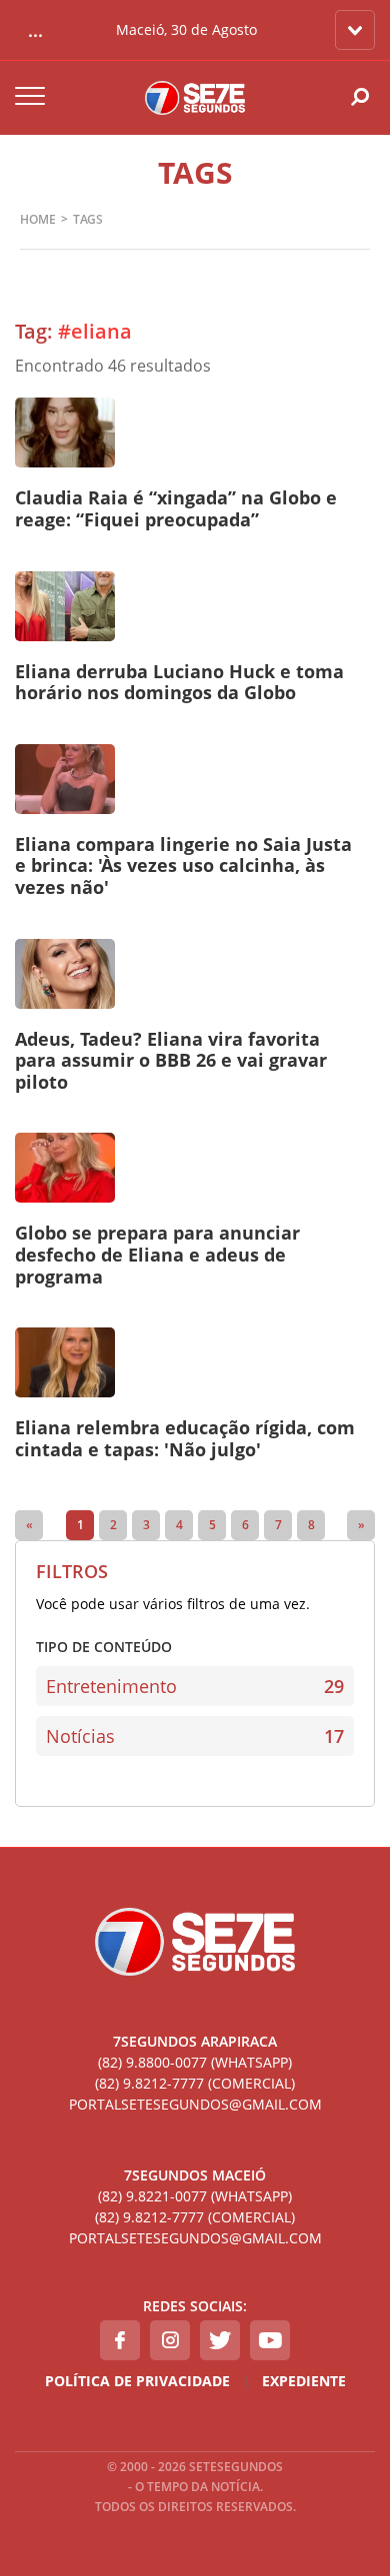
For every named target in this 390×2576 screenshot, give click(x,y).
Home (38, 219)
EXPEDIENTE (304, 2381)
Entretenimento (195, 1686)
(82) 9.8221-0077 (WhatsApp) (195, 2196)
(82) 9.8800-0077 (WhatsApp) (195, 2062)
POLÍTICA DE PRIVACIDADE (137, 2381)
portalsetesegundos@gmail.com (195, 2104)
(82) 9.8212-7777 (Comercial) (195, 2083)
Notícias (195, 1736)
